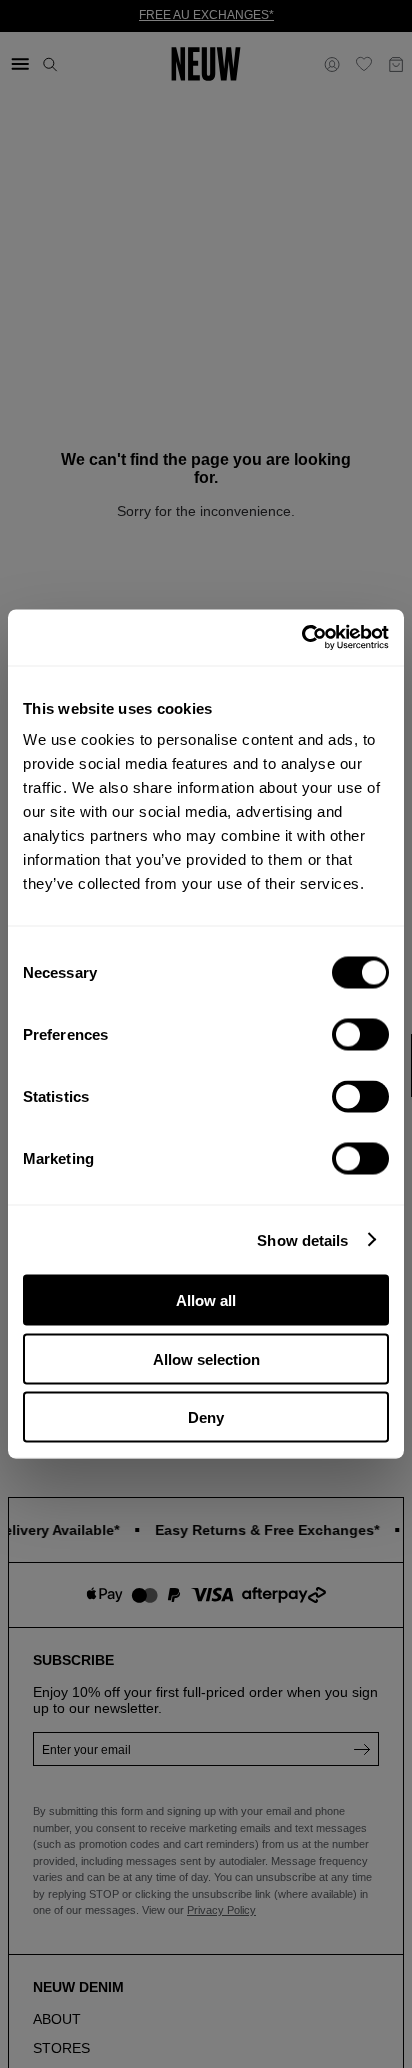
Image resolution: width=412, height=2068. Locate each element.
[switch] (360, 1035)
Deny (206, 1417)
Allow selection (206, 1358)
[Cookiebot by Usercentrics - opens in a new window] (301, 638)
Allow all (206, 1300)
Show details (302, 1239)
